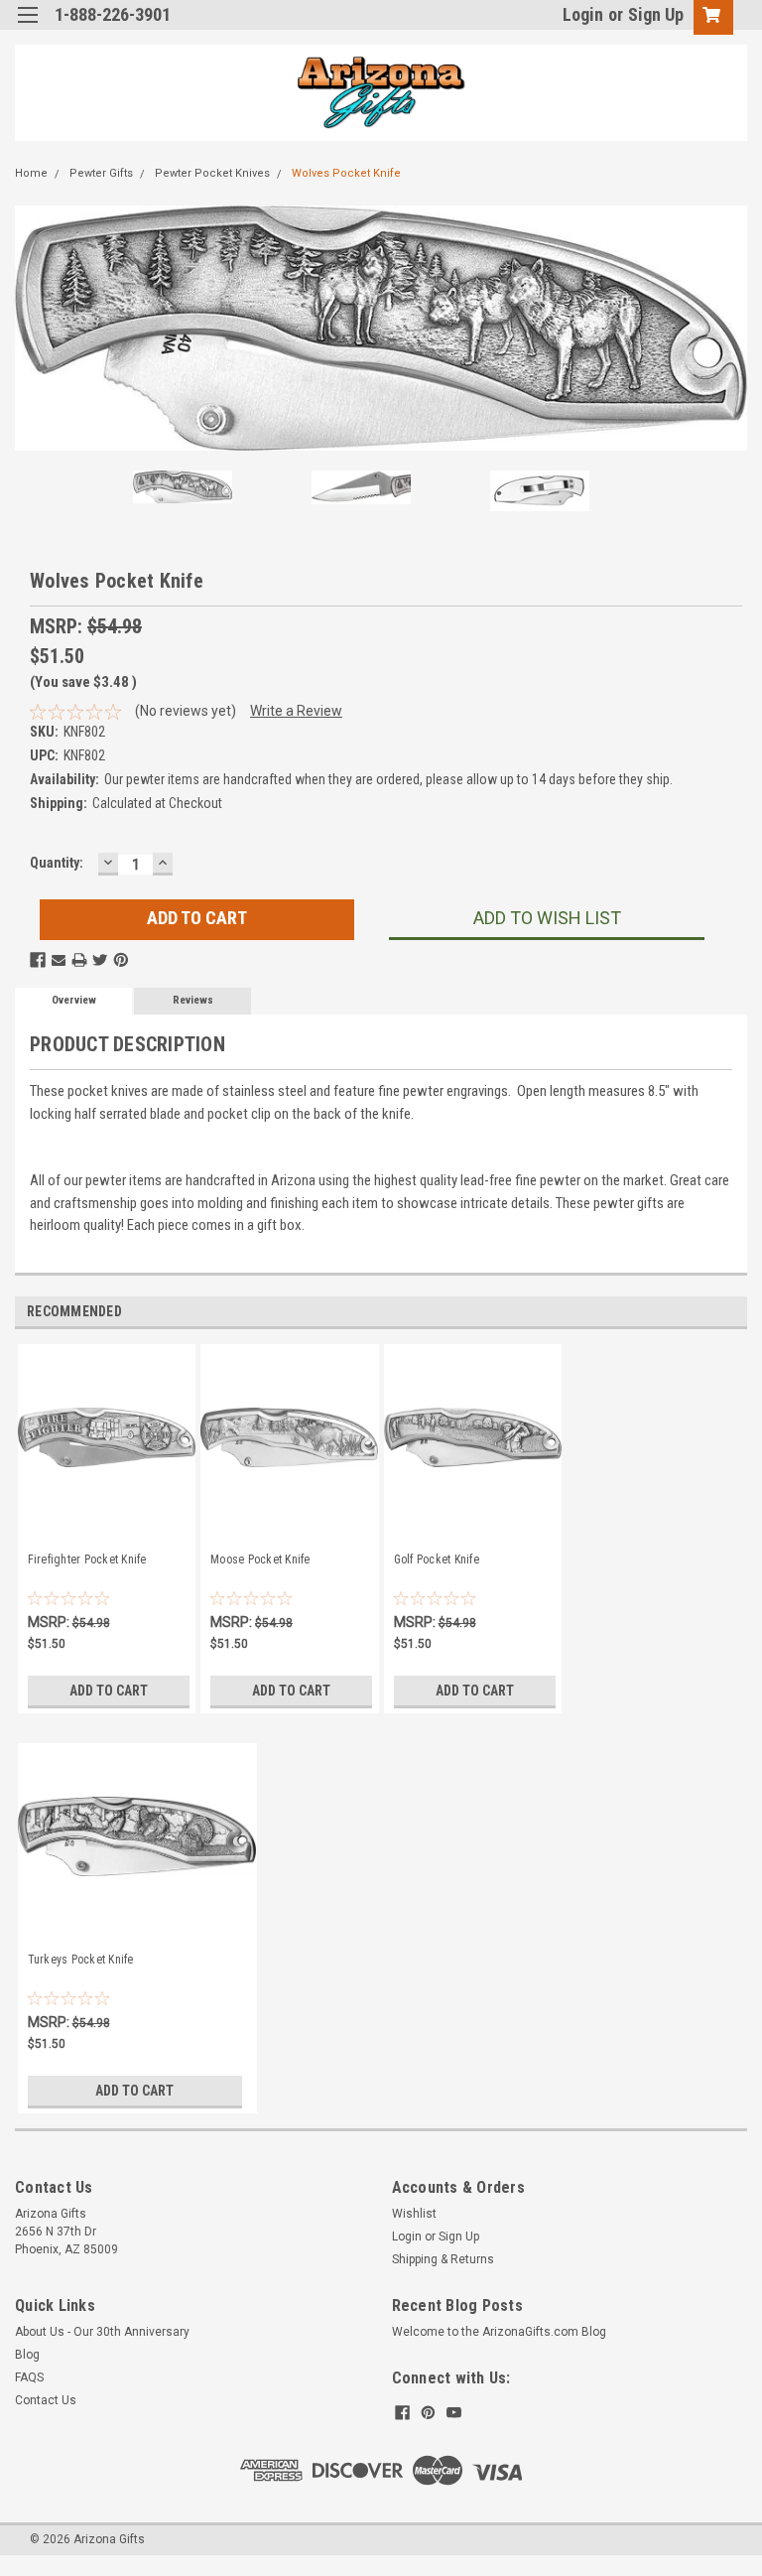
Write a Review (296, 711)
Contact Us (46, 2400)
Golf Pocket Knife (437, 1559)
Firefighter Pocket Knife (87, 1559)
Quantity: (57, 863)
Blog (27, 2355)
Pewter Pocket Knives (212, 173)
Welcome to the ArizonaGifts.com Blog (499, 2332)
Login (583, 14)
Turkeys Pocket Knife (81, 1960)
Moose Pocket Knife (260, 1559)
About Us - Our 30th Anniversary (102, 2332)
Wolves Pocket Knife (346, 173)
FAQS (29, 2377)
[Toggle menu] (27, 27)
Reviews (193, 1000)
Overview (74, 1000)
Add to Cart (109, 1691)
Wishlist (414, 2214)
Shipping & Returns (443, 2259)
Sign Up (656, 14)
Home (31, 173)
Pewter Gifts (101, 173)
